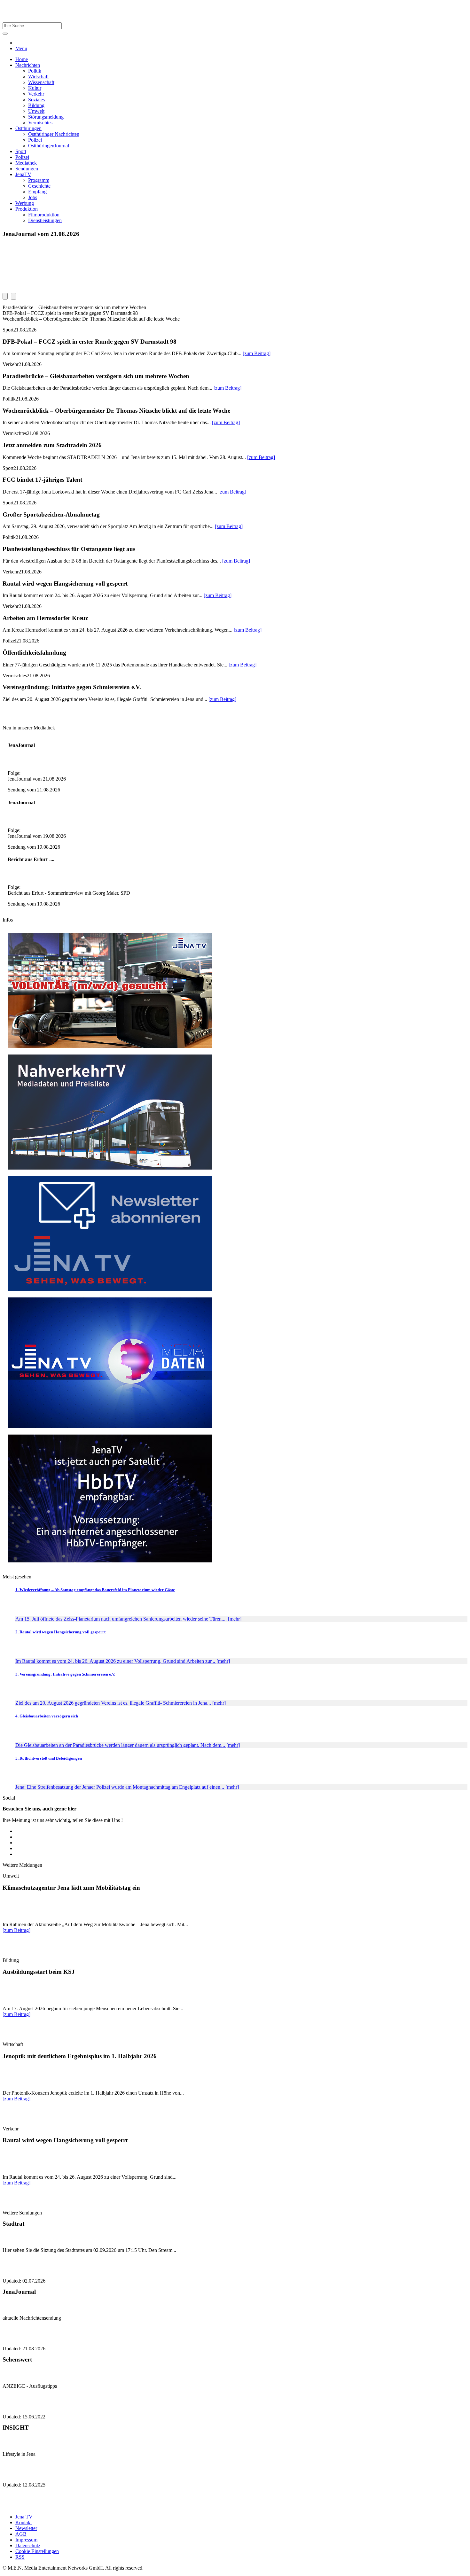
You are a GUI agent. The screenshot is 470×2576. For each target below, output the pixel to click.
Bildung (36, 105)
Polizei (35, 140)
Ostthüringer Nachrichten (54, 134)
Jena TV (24, 2517)
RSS (20, 2557)
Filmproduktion (44, 215)
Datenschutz (28, 2545)
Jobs (33, 197)
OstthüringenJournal (49, 146)
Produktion (27, 209)
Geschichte (39, 186)
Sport (21, 151)
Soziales (36, 100)
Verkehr (36, 94)
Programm (39, 180)
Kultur (35, 88)
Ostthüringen (28, 128)
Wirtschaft (38, 77)
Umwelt (36, 111)
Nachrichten (28, 65)
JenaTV (23, 174)
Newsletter (26, 2528)
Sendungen (27, 169)
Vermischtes (40, 123)
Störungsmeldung (46, 117)
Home (22, 59)
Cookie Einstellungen (37, 2551)
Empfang (37, 192)
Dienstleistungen (45, 220)
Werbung (25, 203)
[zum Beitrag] (257, 353)
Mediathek (26, 163)
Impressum (26, 2540)
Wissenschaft (41, 82)
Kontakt (23, 2522)
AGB (21, 2534)
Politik (35, 71)
